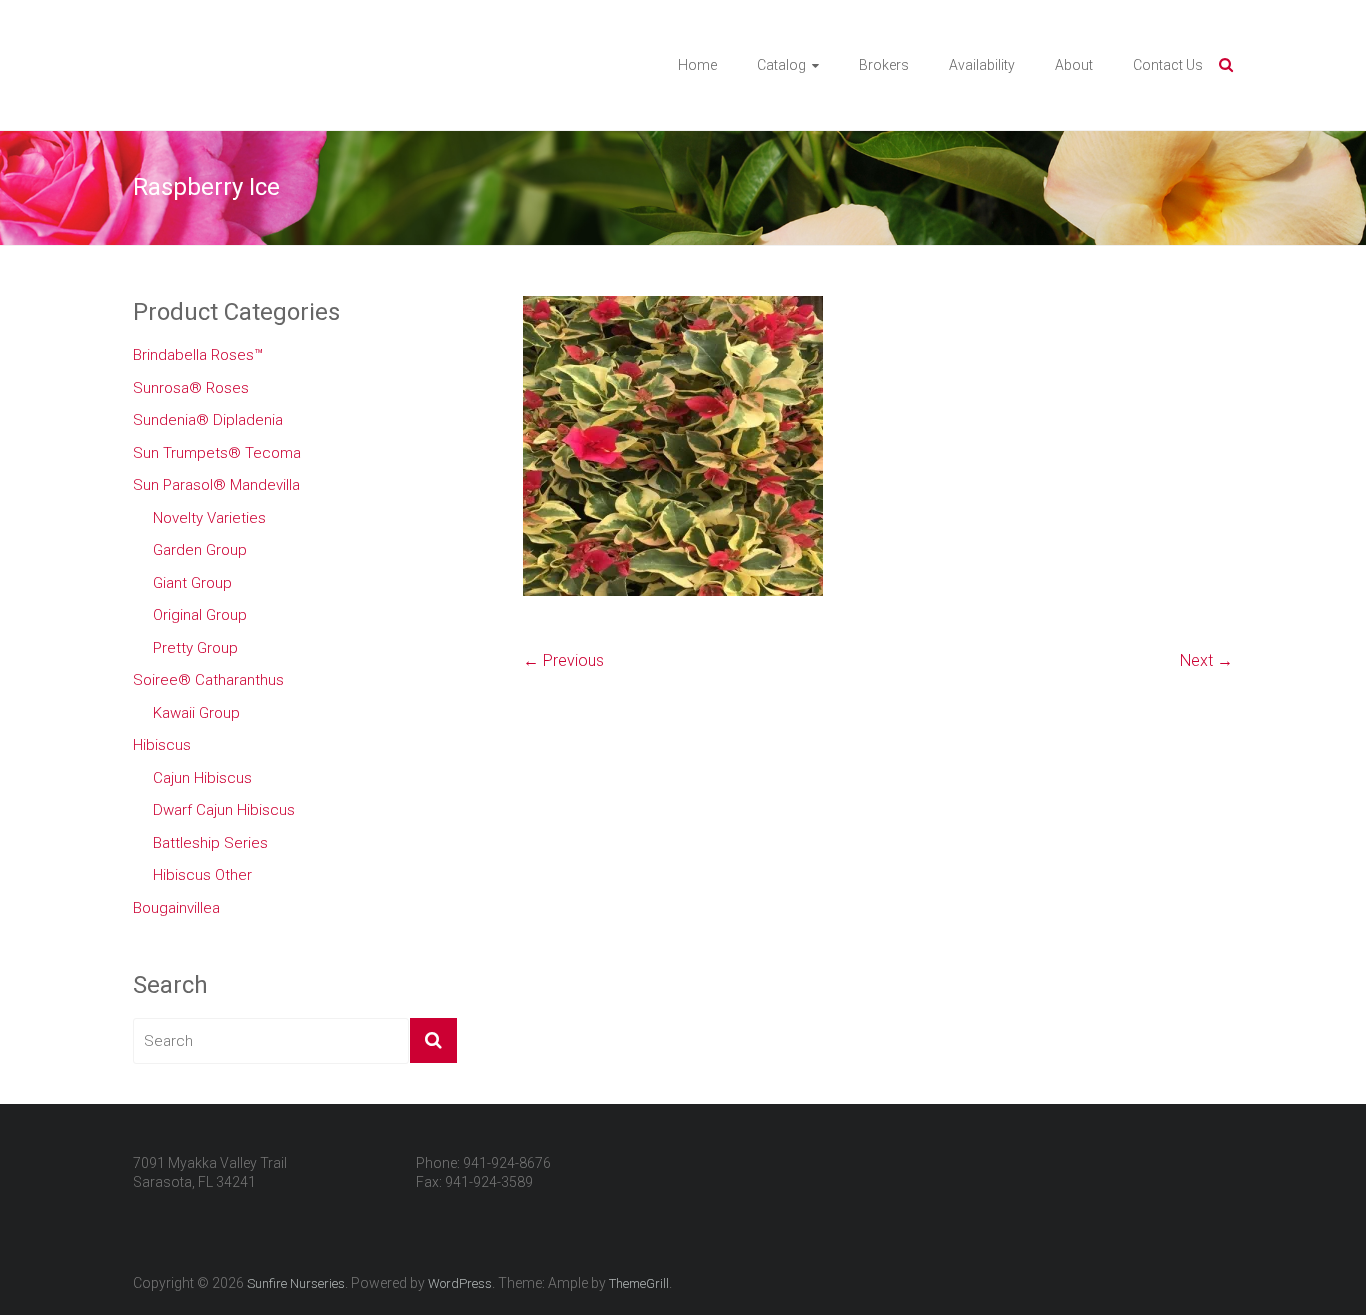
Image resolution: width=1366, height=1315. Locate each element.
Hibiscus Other (202, 875)
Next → (1206, 660)
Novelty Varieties (209, 518)
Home (697, 65)
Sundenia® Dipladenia (208, 420)
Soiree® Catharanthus (208, 680)
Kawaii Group (196, 713)
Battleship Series (210, 843)
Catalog (781, 65)
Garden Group (200, 550)
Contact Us (1168, 65)
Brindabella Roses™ (198, 355)
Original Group (200, 615)
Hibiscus (162, 745)
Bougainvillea (176, 908)
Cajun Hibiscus (202, 778)
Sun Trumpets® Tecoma (217, 453)
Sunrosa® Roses (191, 388)
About (1074, 65)
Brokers (884, 65)
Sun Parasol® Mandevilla (216, 485)
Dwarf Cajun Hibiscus (224, 810)
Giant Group (192, 583)
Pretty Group (195, 648)
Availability (982, 65)
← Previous (563, 660)
